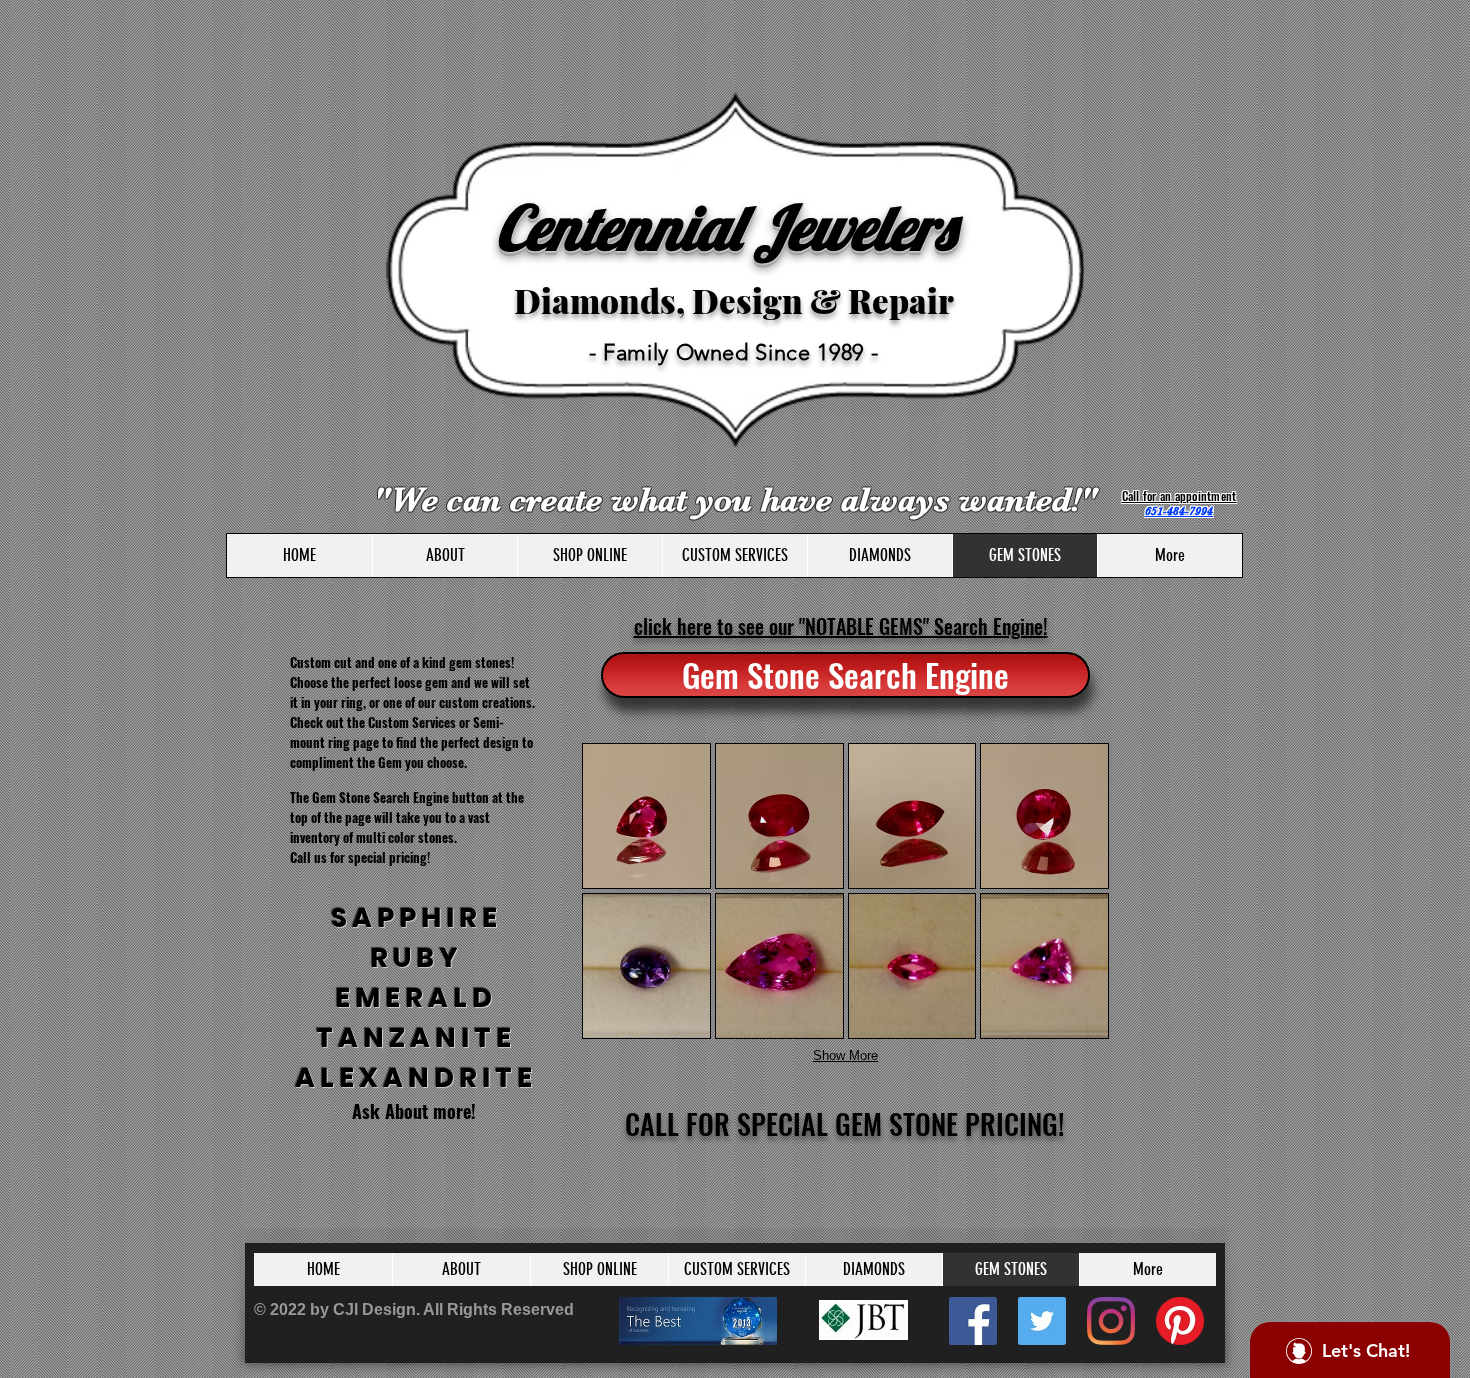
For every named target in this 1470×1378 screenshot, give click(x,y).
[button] (646, 816)
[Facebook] (973, 1321)
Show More (845, 1055)
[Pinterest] (1180, 1321)
